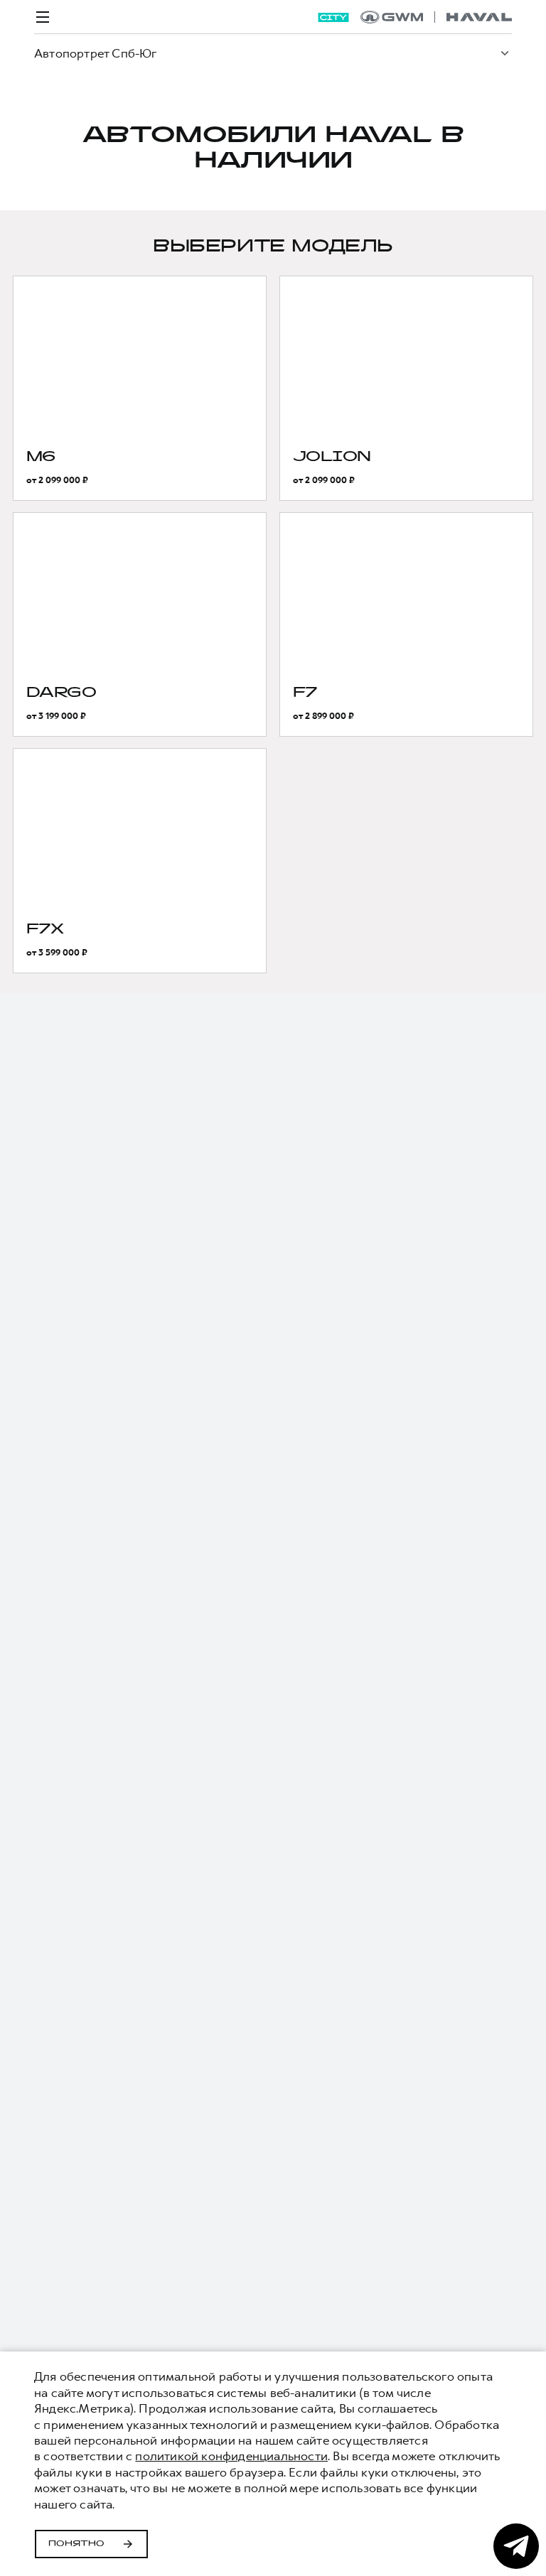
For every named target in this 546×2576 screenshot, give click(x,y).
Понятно (76, 2544)
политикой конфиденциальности (231, 2456)
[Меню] (43, 17)
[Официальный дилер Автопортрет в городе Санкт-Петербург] (436, 17)
